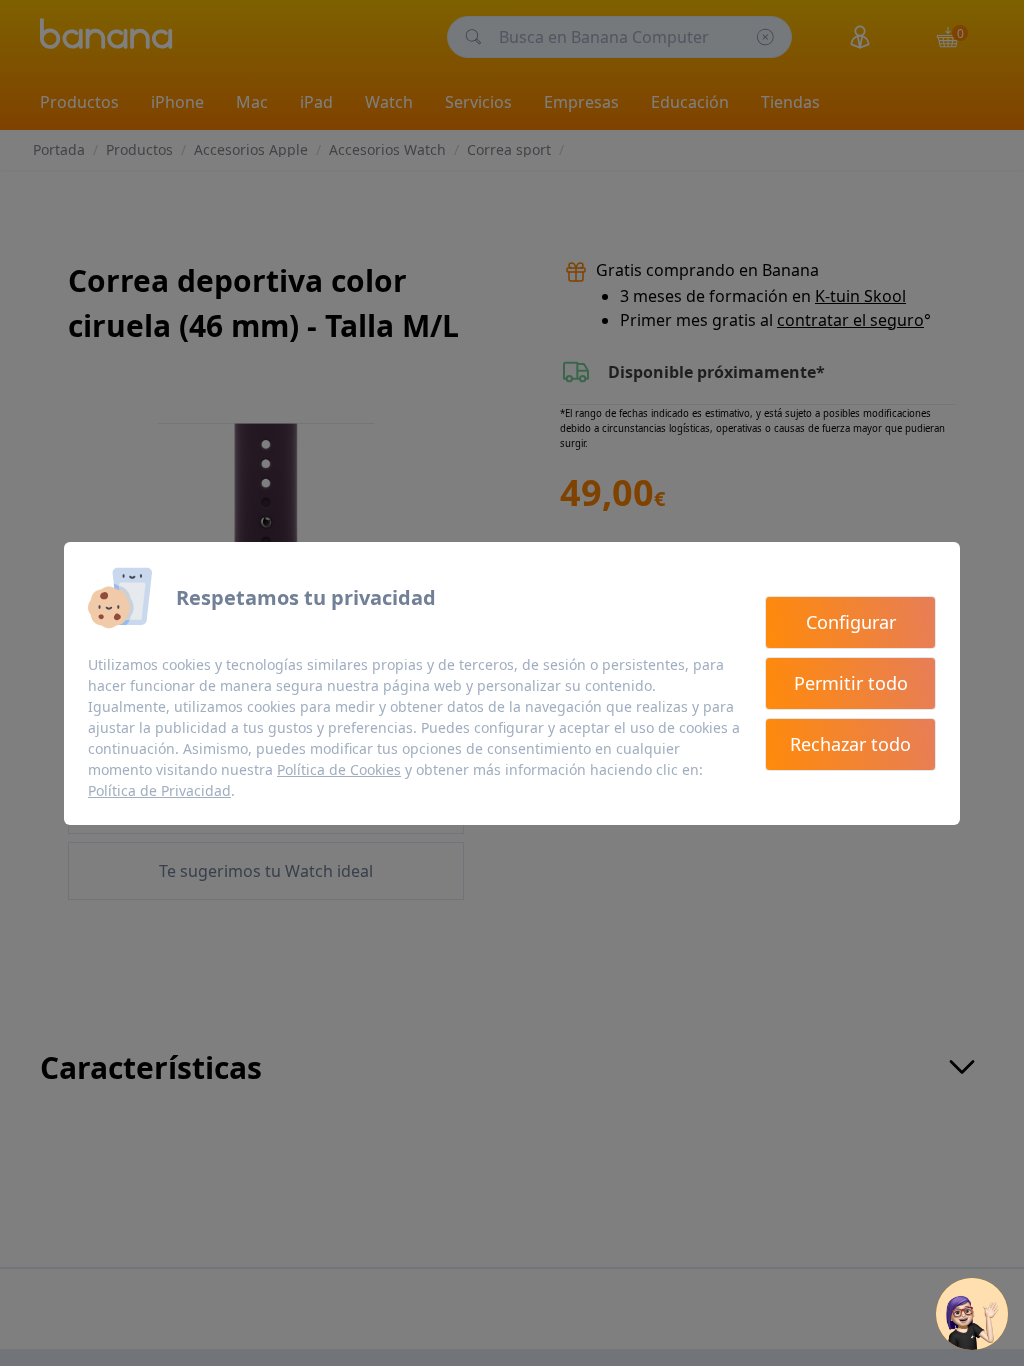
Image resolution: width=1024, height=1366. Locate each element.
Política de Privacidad (159, 790)
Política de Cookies (339, 769)
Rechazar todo (850, 744)
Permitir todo (851, 683)
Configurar (851, 622)
